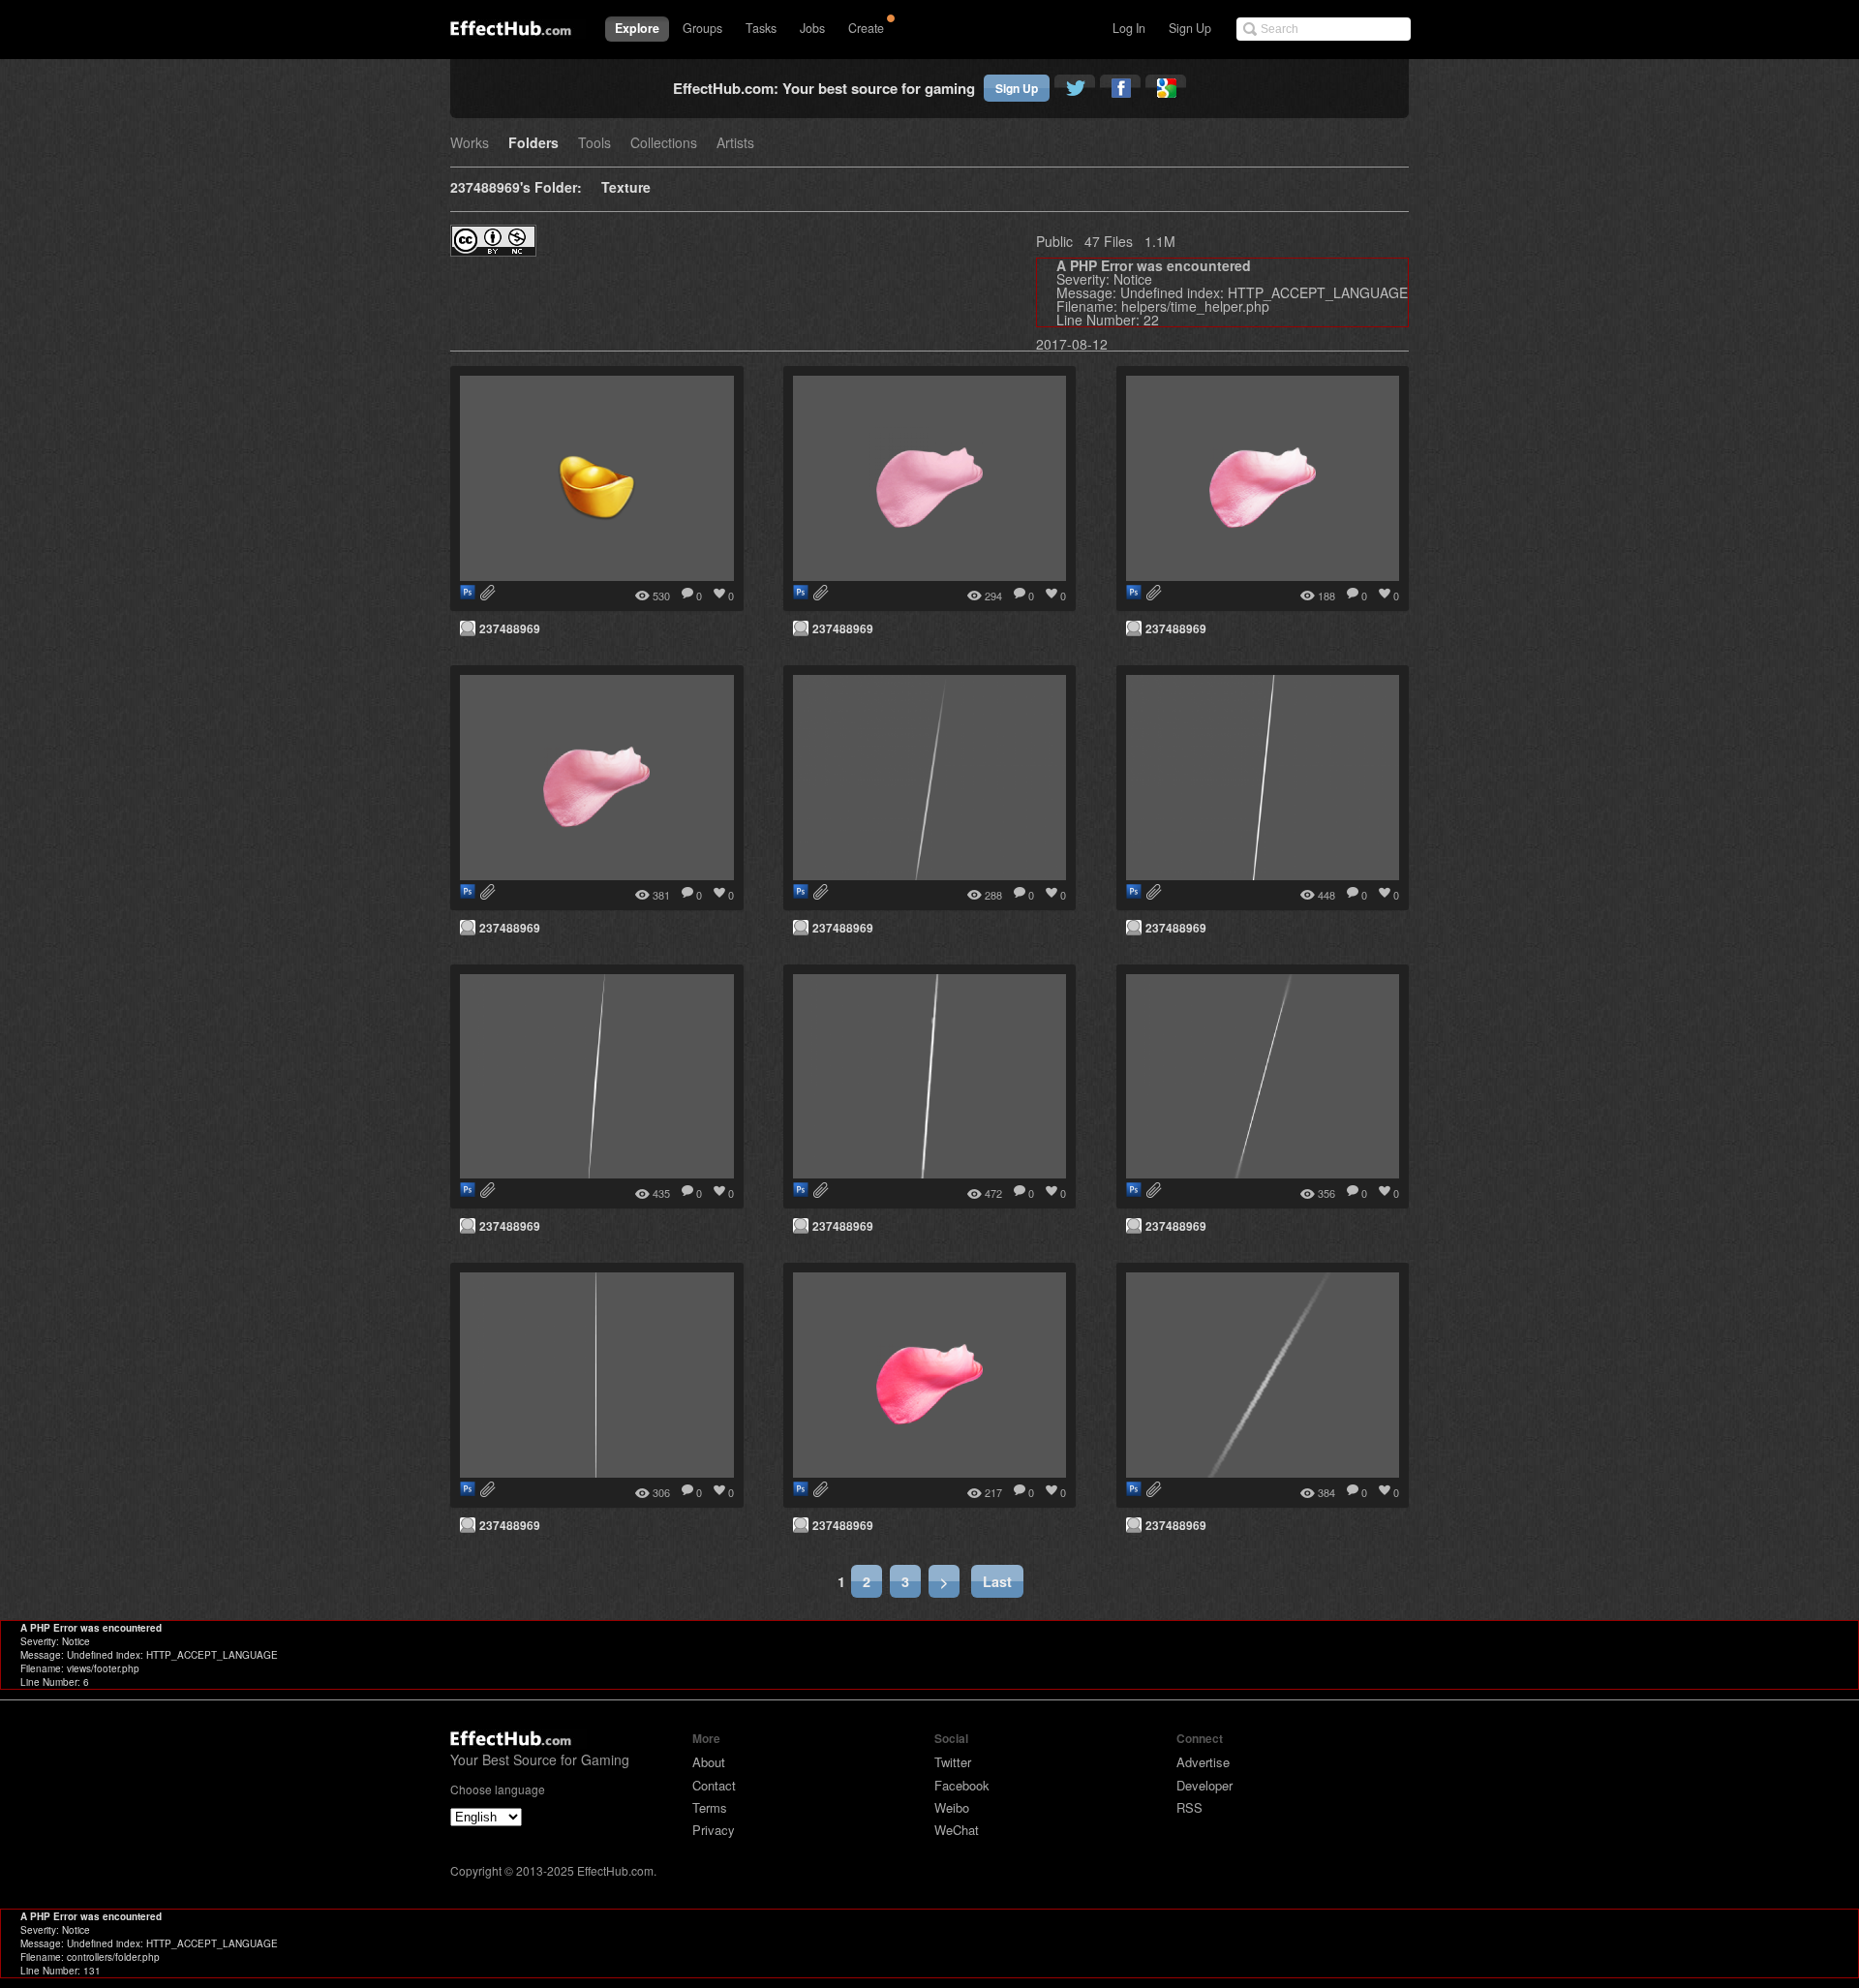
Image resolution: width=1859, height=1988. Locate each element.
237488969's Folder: (516, 188)
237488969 (510, 628)
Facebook (962, 1785)
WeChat (957, 1830)
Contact (714, 1785)
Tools (594, 144)
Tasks (761, 28)
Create (866, 28)
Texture (626, 188)
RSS (1189, 1807)
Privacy (714, 1830)
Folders (533, 144)
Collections (664, 144)
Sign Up (1190, 28)
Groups (702, 28)
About (709, 1762)
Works (470, 144)
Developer (1204, 1785)
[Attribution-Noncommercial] (493, 250)
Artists (735, 144)
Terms (710, 1807)
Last (997, 1581)
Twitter (953, 1762)
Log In (1129, 28)
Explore (637, 28)
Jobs (812, 28)
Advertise (1203, 1762)
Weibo (952, 1807)
